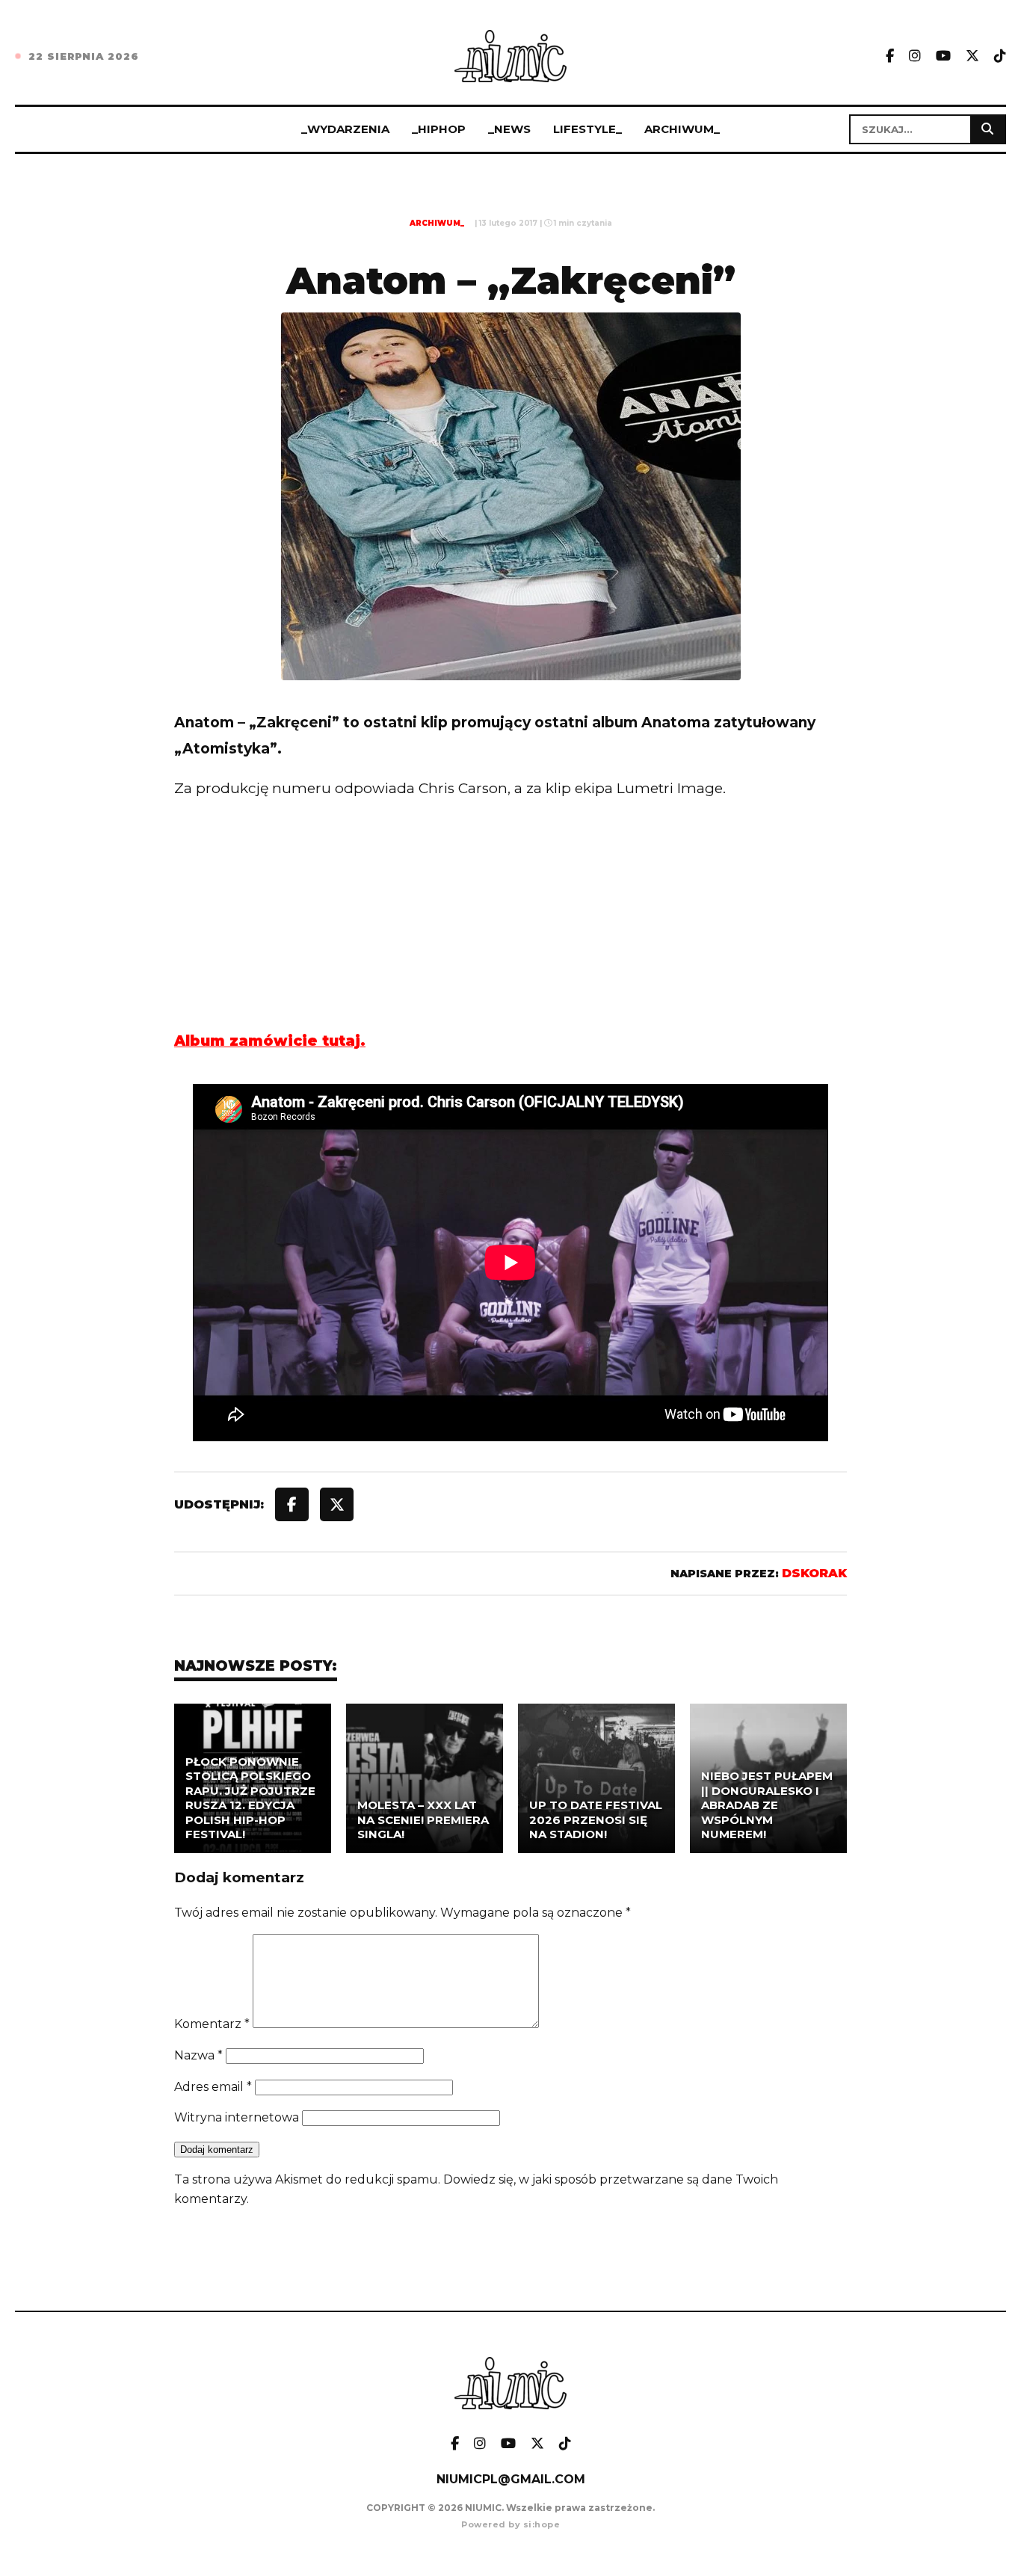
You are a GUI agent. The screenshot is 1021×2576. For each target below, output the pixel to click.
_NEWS (509, 129)
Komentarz (212, 2024)
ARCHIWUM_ (682, 129)
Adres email (213, 2087)
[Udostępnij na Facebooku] (292, 1504)
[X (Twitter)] (972, 56)
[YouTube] (943, 56)
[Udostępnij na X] (337, 1504)
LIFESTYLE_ (587, 129)
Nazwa (198, 2055)
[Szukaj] (987, 129)
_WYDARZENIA (345, 129)
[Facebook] (890, 56)
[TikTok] (1000, 56)
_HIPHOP (439, 129)
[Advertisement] (510, 945)
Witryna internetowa (237, 2117)
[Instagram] (915, 56)
